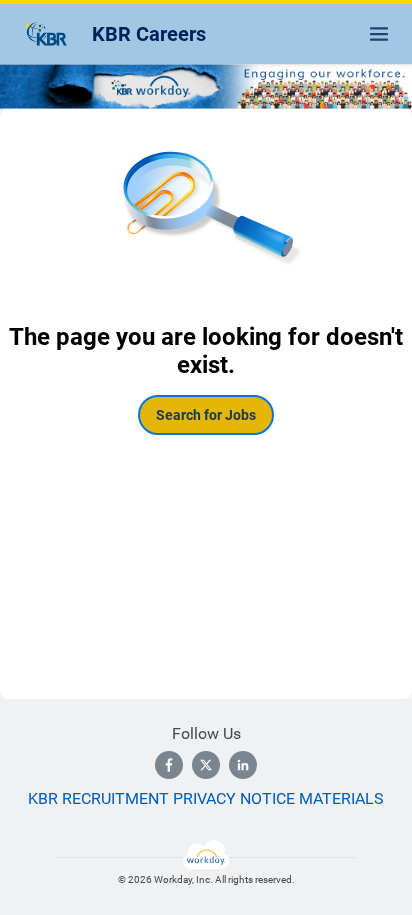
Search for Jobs (206, 415)
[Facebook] (169, 765)
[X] (206, 765)
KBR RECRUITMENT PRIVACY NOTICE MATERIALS (206, 798)
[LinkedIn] (243, 765)
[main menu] (379, 34)
